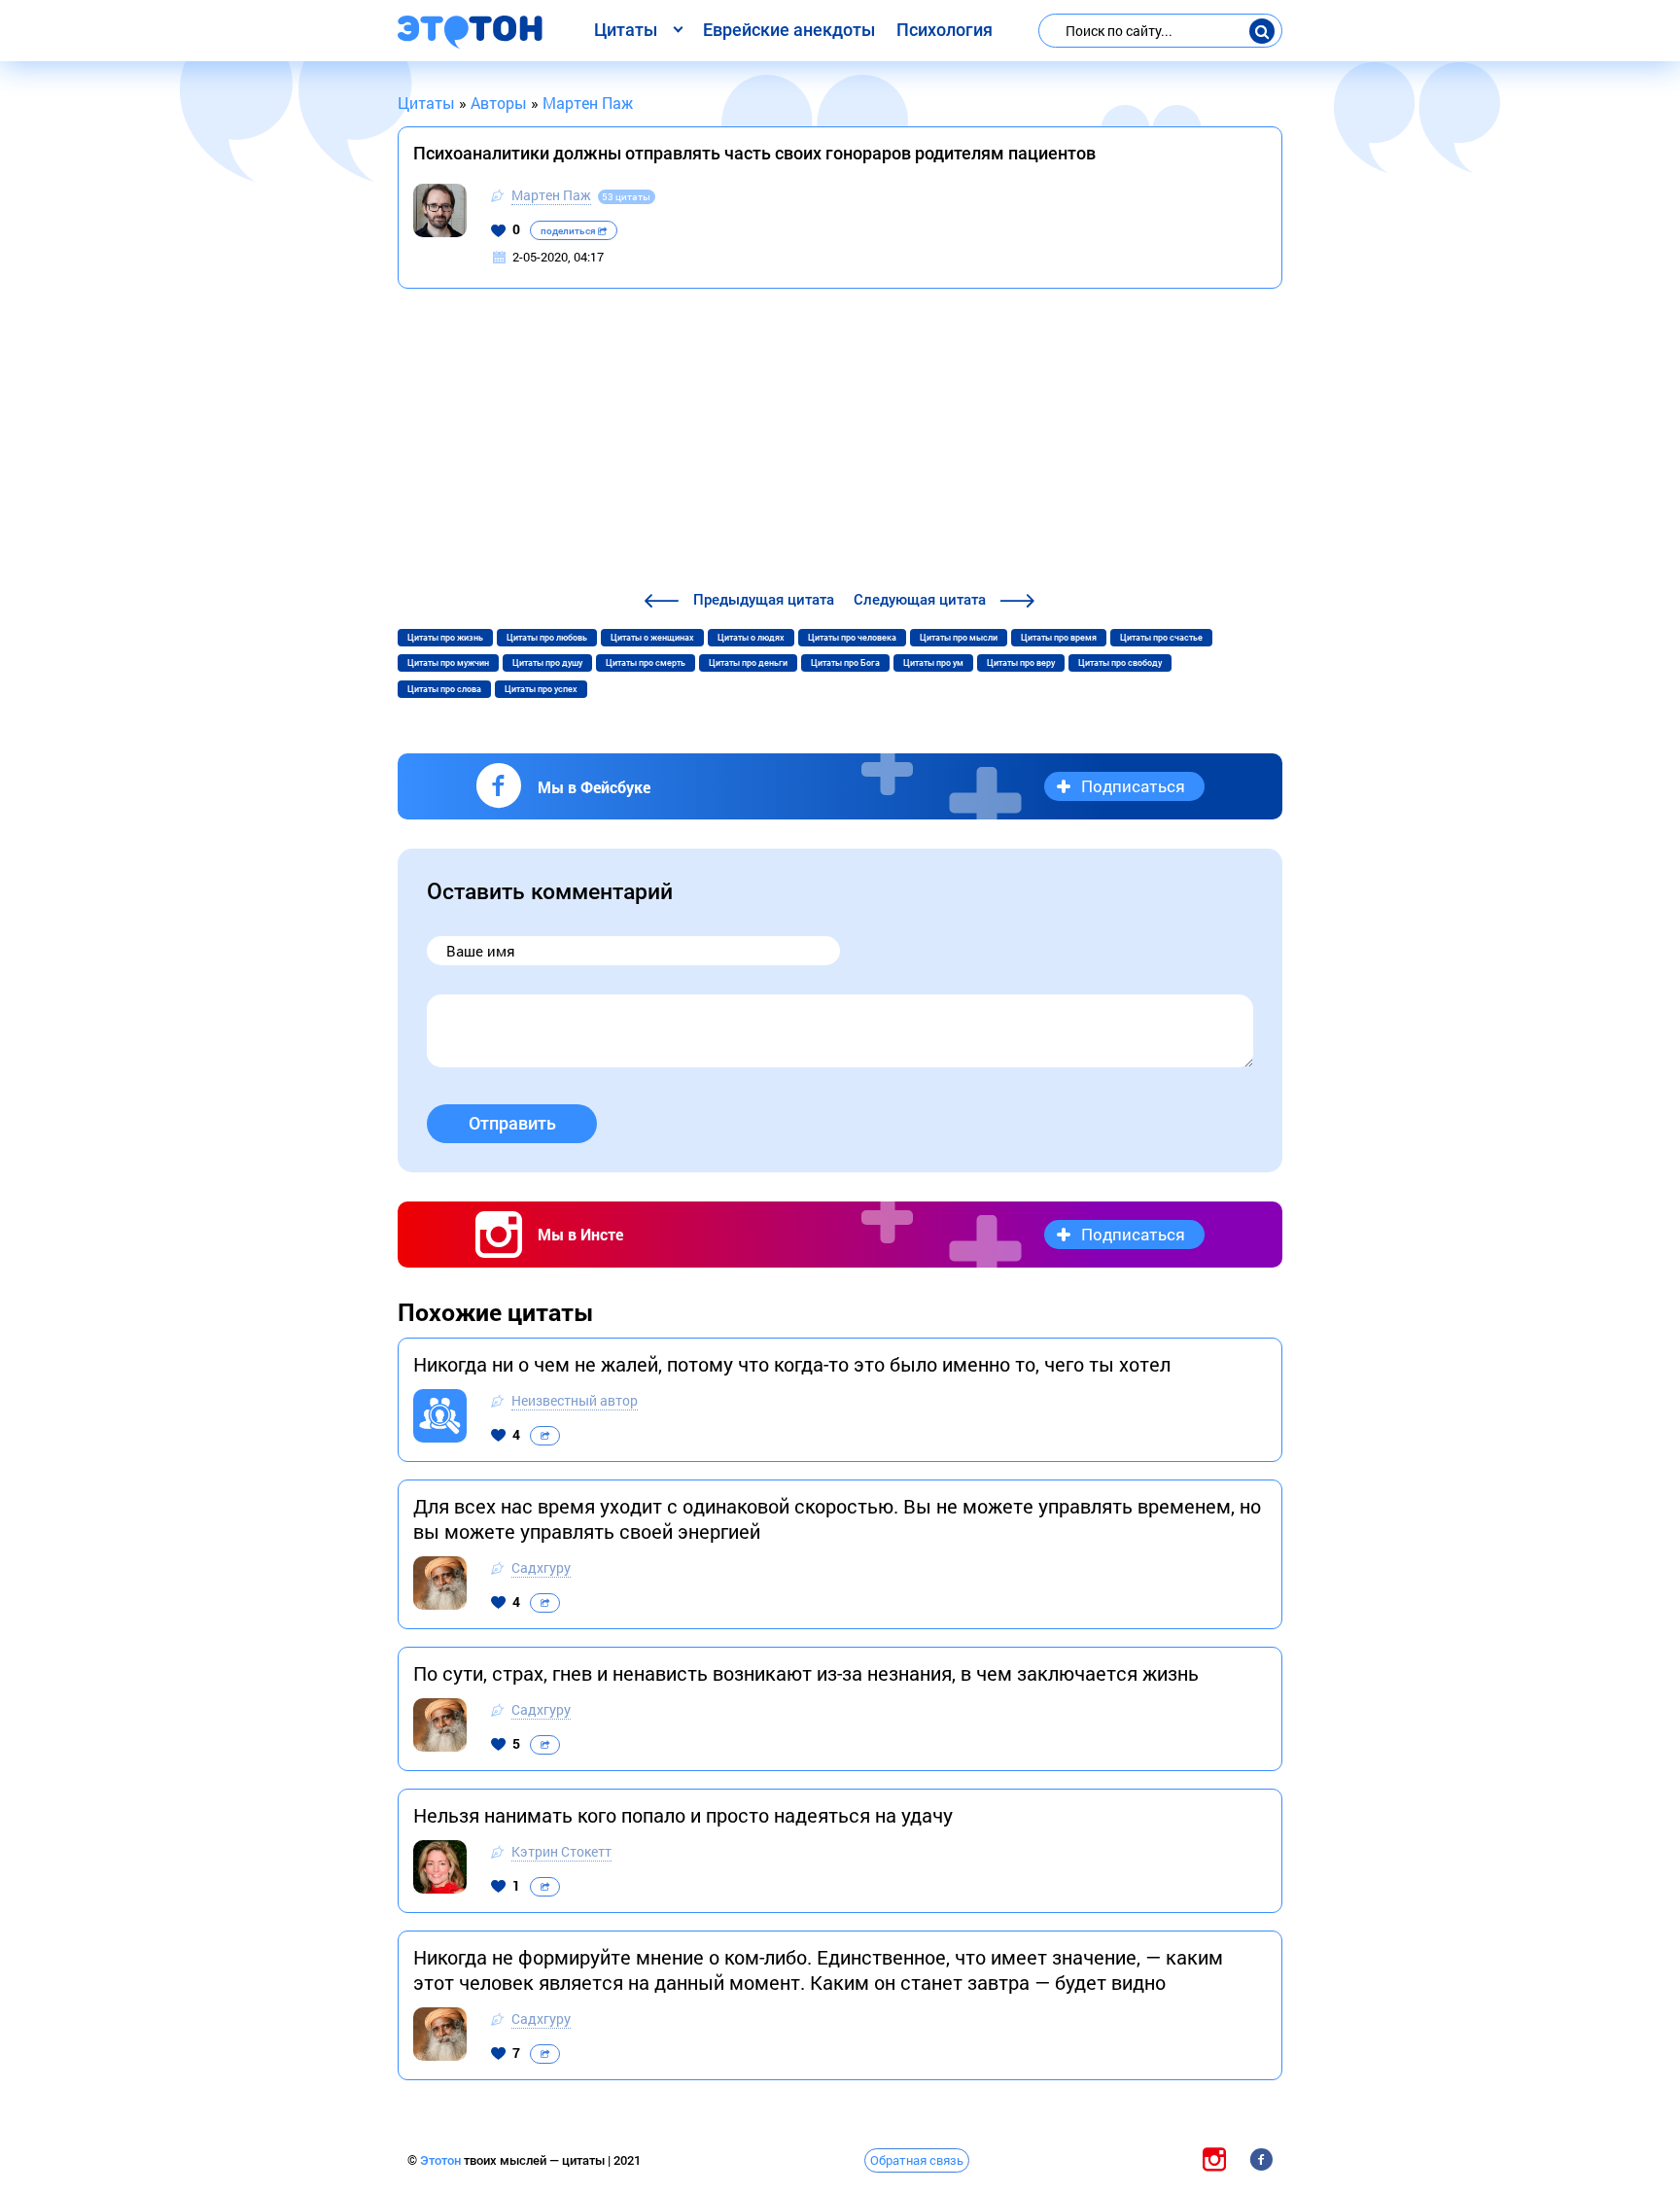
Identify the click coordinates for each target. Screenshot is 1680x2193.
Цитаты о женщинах (652, 638)
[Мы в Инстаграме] (1214, 2159)
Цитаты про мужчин (448, 663)
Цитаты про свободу (1120, 663)
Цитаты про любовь (547, 638)
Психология (945, 30)
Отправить (512, 1123)
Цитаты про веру (1021, 663)
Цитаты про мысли (959, 638)
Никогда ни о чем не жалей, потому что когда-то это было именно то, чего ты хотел (792, 1364)
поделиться (569, 231)
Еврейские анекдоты (789, 30)
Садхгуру (541, 1567)
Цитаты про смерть (646, 663)
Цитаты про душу (547, 663)
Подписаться (1133, 786)
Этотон (442, 2160)
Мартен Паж (551, 195)
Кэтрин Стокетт (561, 1851)
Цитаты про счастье (1161, 638)
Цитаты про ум (933, 663)
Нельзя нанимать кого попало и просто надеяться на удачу (683, 1815)
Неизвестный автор (575, 1400)
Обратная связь (917, 2160)
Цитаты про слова (444, 689)
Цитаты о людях (751, 638)
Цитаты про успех (541, 689)
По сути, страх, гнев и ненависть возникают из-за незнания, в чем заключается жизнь (806, 1673)
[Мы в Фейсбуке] (1261, 2159)
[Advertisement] (840, 442)
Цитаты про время (1059, 638)
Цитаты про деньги (748, 663)
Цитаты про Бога (845, 663)
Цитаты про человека (852, 638)
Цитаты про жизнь (445, 638)
